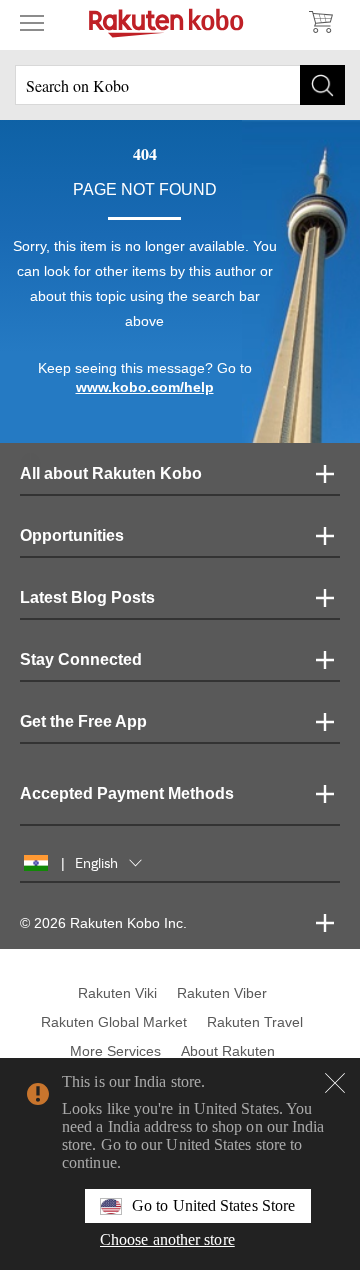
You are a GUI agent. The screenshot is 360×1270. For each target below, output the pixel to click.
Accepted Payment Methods (127, 793)
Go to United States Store (213, 1205)
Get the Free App (83, 721)
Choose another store (167, 1239)
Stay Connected (81, 659)
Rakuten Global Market (114, 1022)
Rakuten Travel (255, 1022)
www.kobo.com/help (145, 387)
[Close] (335, 1083)
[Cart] (320, 22)
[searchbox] (180, 85)
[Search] (322, 85)
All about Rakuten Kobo (111, 473)
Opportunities (72, 535)
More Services (115, 1051)
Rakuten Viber (222, 993)
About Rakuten (228, 1051)
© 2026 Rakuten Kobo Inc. (103, 923)
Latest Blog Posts (87, 597)
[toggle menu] (32, 22)
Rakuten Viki (117, 993)
